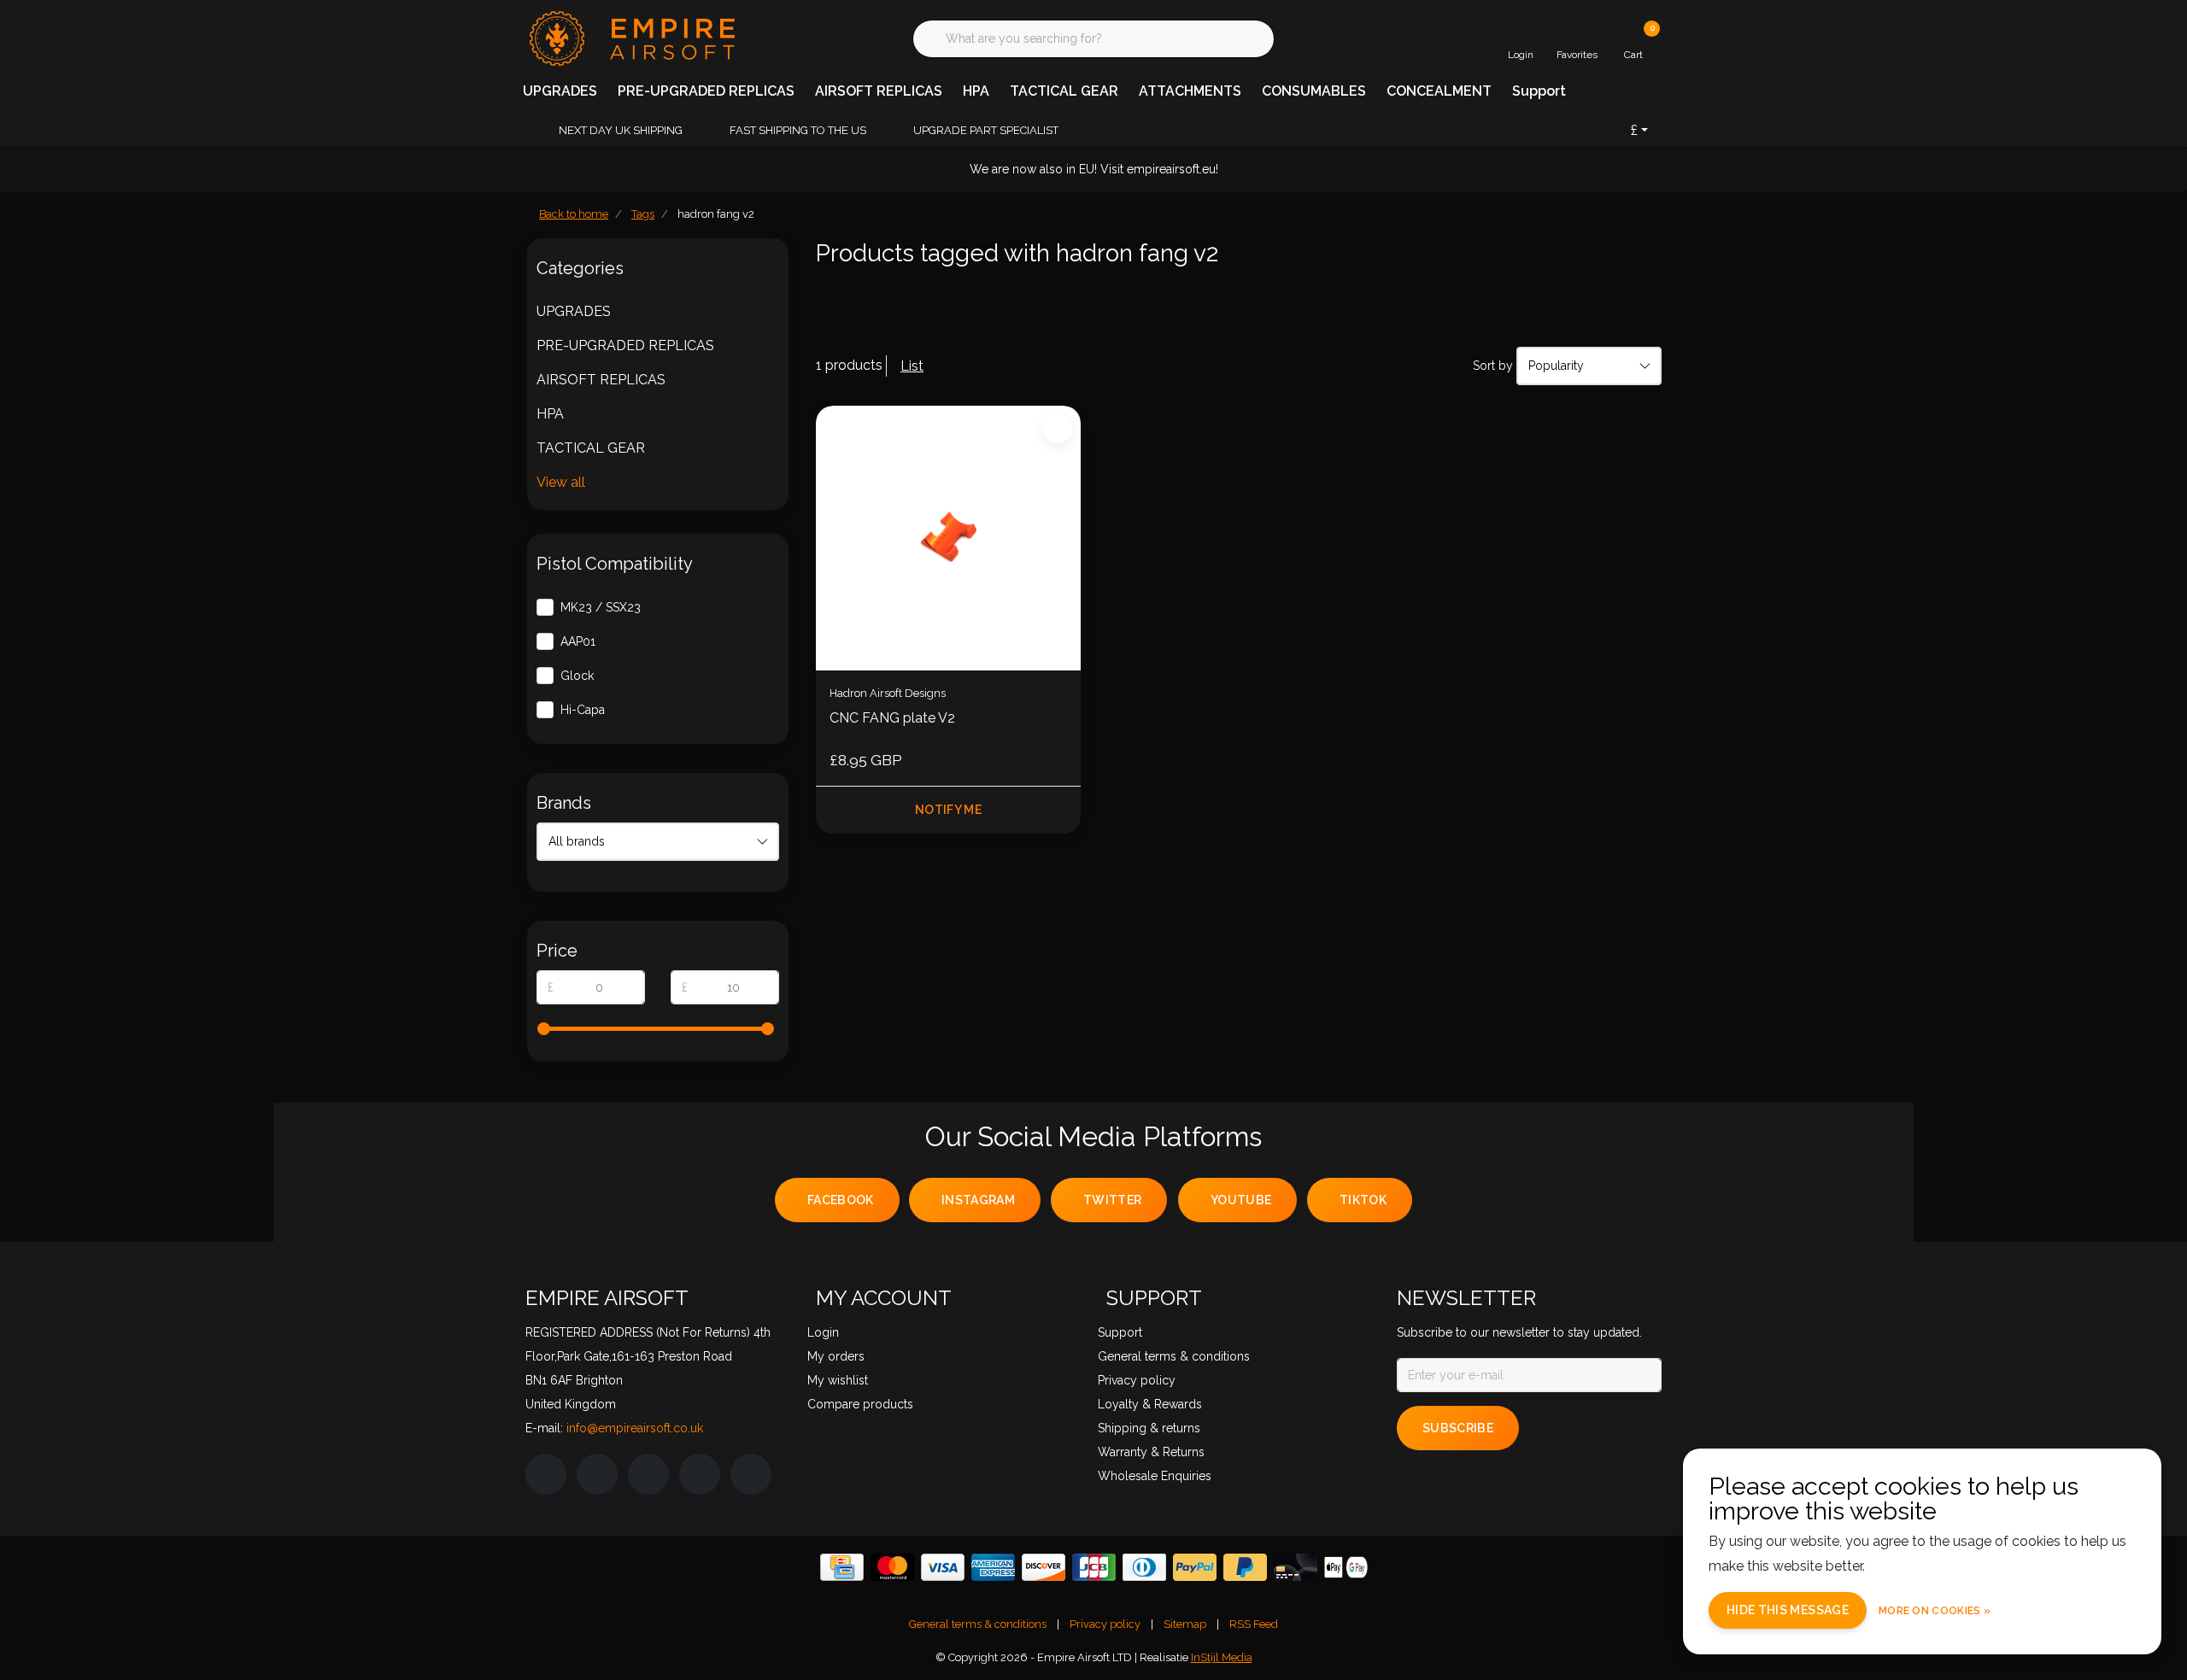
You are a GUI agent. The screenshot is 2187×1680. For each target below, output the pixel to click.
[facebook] (546, 1474)
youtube (1241, 1200)
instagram (978, 1200)
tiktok (1363, 1200)
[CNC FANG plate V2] (948, 538)
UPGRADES (560, 91)
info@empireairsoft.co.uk (635, 1428)
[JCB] (1094, 1567)
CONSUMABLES (1314, 91)
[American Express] (993, 1567)
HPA (976, 91)
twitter (1112, 1200)
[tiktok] (751, 1474)
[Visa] (943, 1567)
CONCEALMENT (1439, 91)
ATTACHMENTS (1190, 91)
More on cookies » (1935, 1611)
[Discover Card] (1044, 1567)
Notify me (948, 810)
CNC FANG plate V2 (892, 718)
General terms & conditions (978, 1624)
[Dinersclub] (1144, 1567)
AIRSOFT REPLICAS (879, 91)
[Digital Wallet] (1346, 1567)
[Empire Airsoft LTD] (630, 37)
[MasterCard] (892, 1567)
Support (1539, 91)
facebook (841, 1200)
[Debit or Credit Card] (1296, 1567)
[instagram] (597, 1474)
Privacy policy (1105, 1624)
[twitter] (648, 1474)
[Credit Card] (842, 1567)
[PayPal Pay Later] (1245, 1567)
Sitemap (1185, 1624)
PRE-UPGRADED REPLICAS (706, 91)
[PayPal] (1195, 1567)
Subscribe (1458, 1428)
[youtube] (700, 1474)
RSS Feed (1254, 1624)
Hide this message (1788, 1610)
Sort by (1493, 366)
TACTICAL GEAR (1064, 91)
